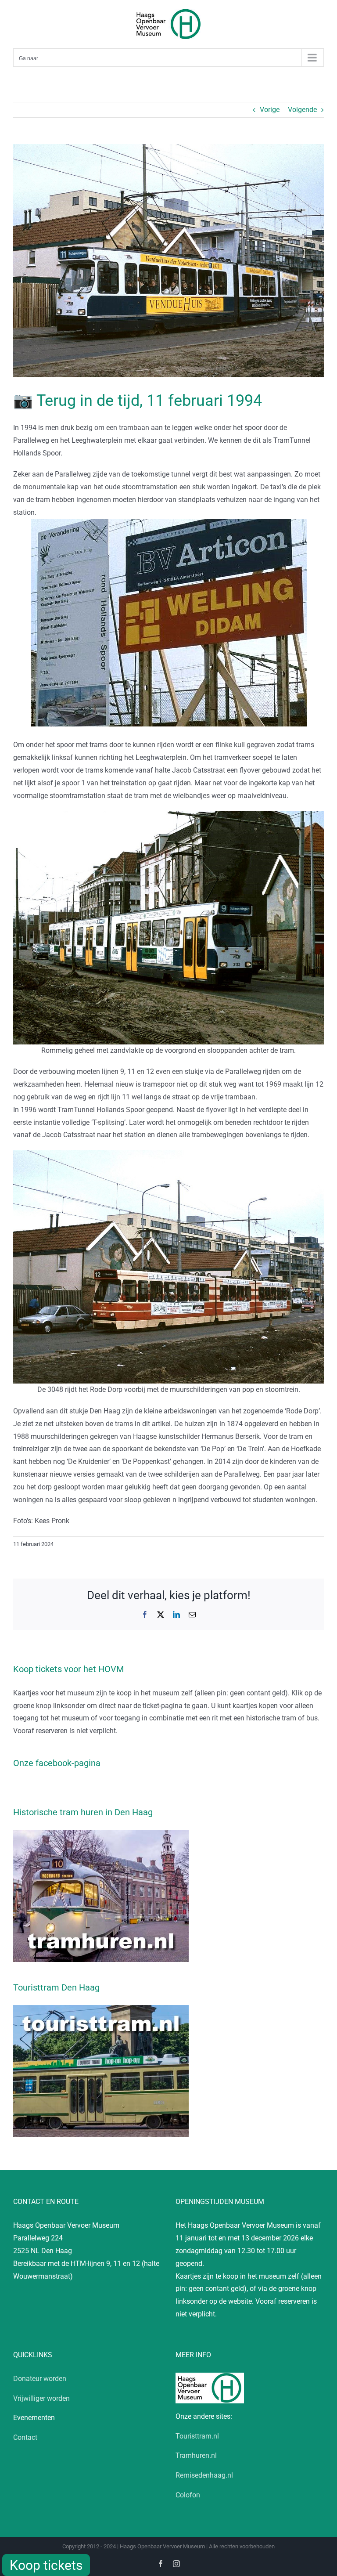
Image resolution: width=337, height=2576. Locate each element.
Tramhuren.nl (196, 2455)
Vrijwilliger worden (41, 2398)
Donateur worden (40, 2379)
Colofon (188, 2495)
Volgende (302, 110)
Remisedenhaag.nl (204, 2475)
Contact (25, 2437)
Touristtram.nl (197, 2436)
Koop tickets (46, 2565)
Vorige (270, 110)
